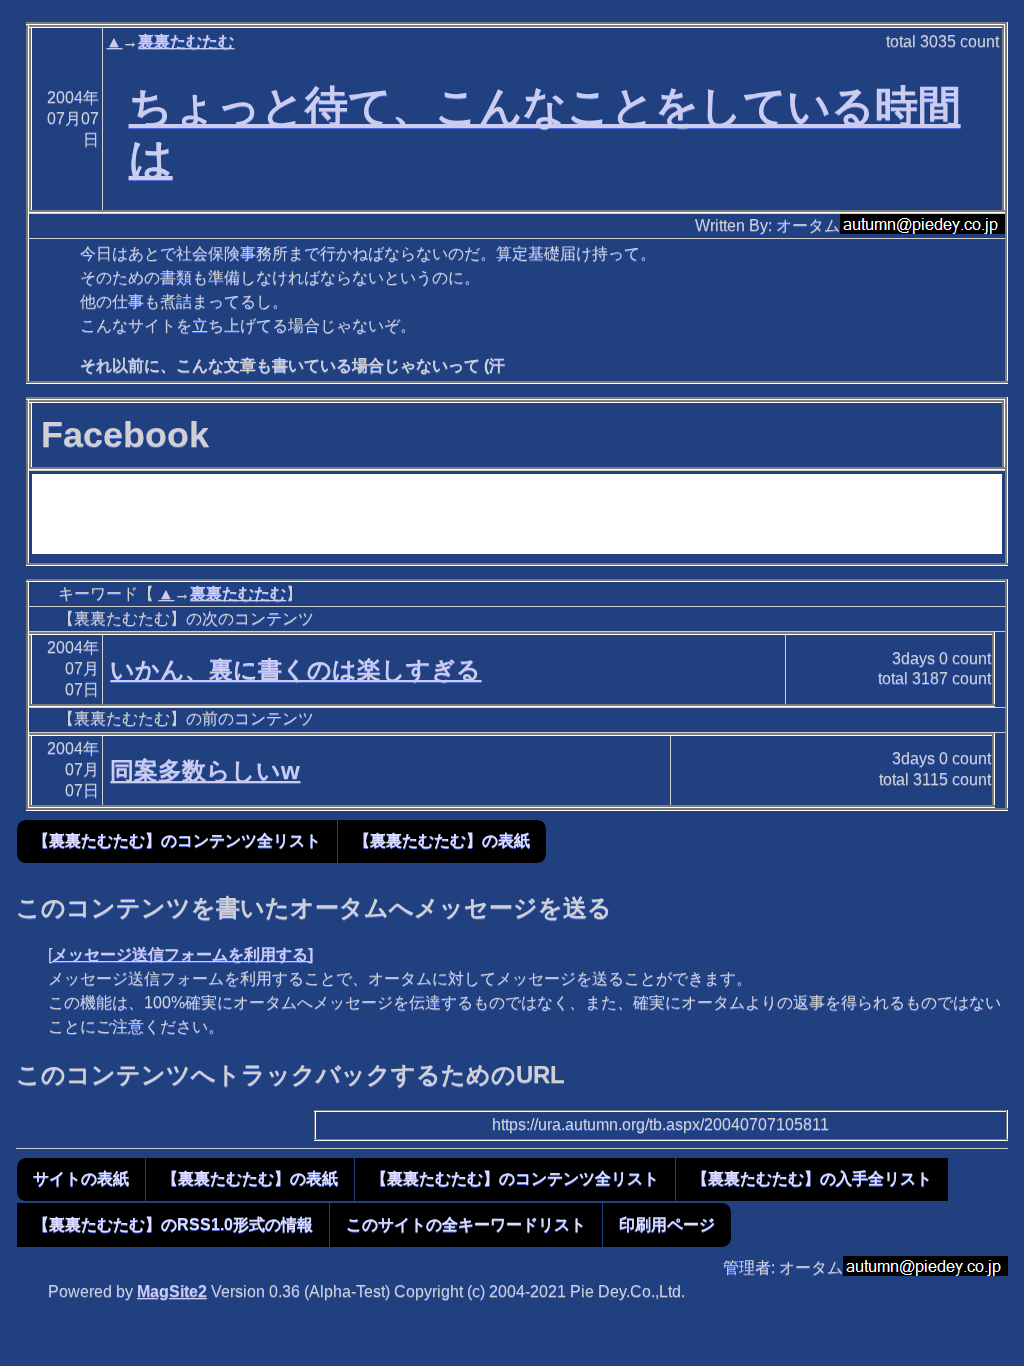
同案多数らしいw (205, 770)
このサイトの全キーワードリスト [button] (466, 1224)
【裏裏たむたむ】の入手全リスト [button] (812, 1178)
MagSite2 (172, 1291)
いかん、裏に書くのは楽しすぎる (295, 669)
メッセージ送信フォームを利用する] (182, 954)
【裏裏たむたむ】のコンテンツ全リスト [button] (177, 840)
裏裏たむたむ (186, 41)
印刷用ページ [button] (667, 1224)
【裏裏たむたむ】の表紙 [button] (442, 840)
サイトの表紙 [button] (81, 1178)
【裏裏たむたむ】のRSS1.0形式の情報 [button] (173, 1224)
